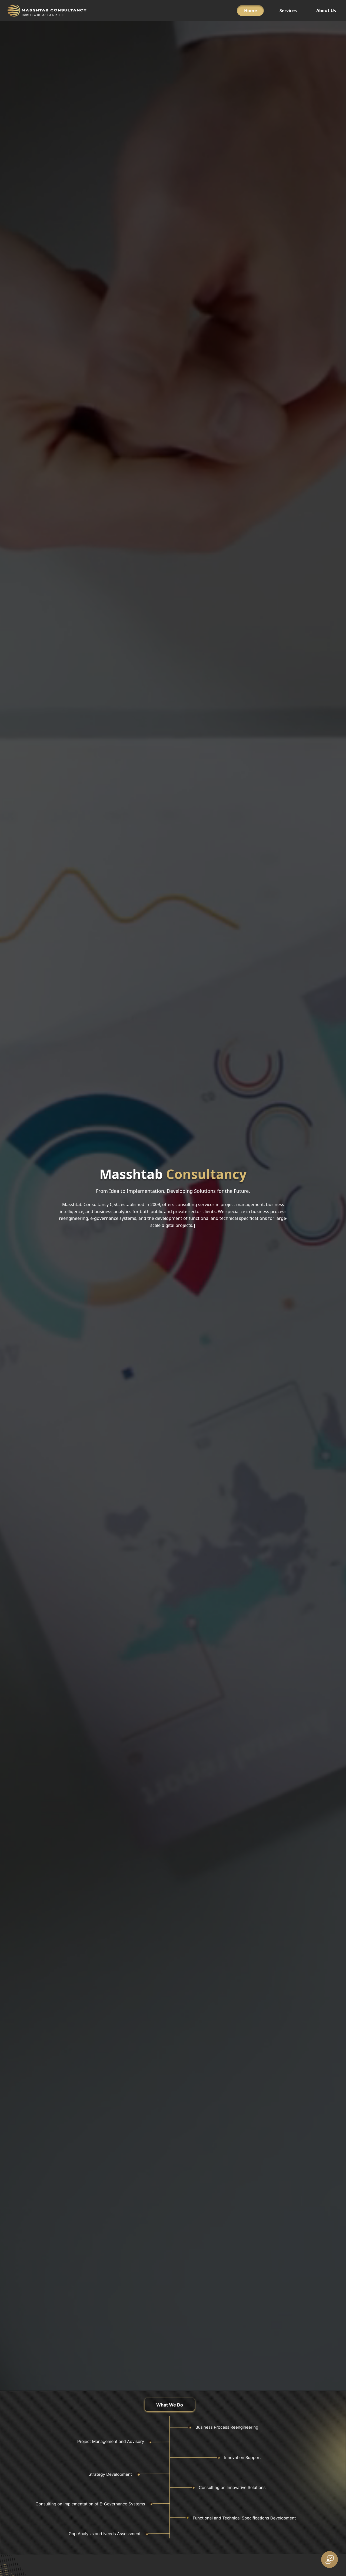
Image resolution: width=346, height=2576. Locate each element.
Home (250, 11)
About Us (326, 11)
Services (288, 11)
